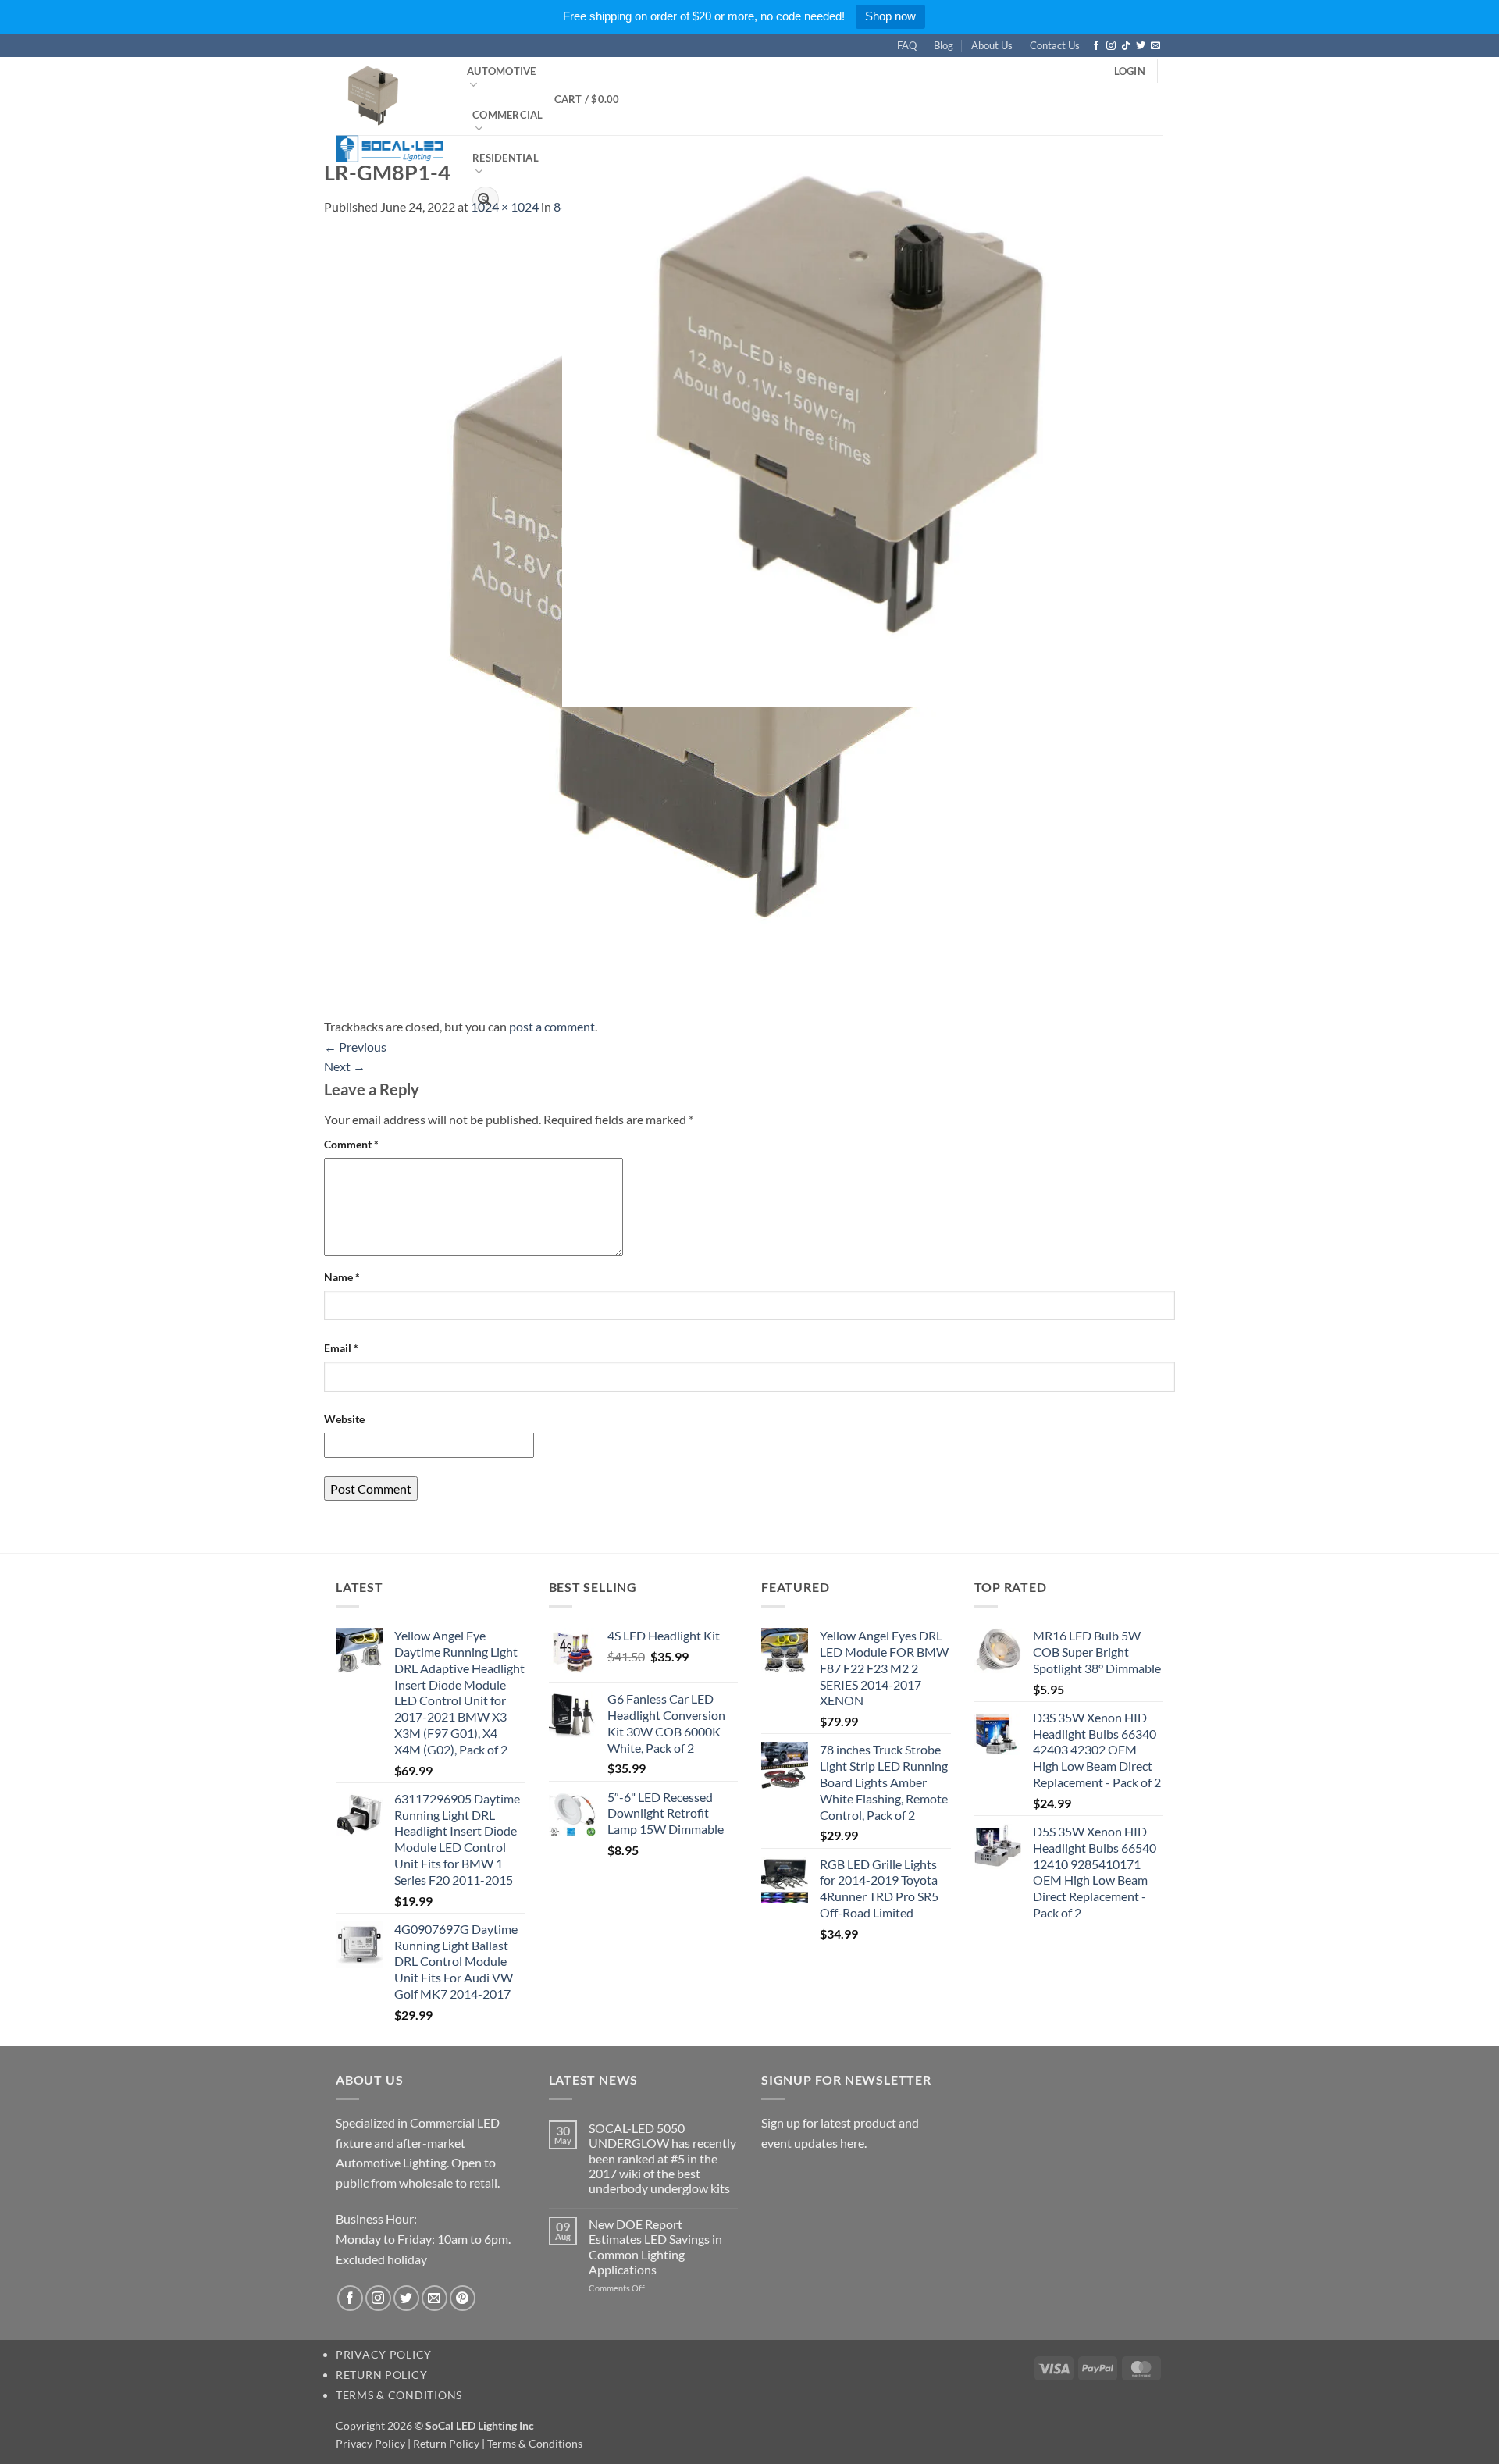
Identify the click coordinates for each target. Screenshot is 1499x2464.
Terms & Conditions (399, 2395)
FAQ (907, 45)
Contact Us (1055, 45)
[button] (1130, 71)
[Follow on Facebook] (1096, 46)
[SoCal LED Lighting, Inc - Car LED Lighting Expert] (390, 109)
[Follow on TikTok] (1126, 46)
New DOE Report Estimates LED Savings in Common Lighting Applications (655, 2247)
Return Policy (381, 2375)
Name (342, 1277)
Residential (506, 158)
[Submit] (484, 200)
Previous (355, 1047)
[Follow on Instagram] (1111, 46)
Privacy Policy (384, 2354)
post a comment (552, 1026)
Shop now (890, 16)
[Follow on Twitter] (1141, 46)
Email (341, 1348)
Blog (944, 45)
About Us (992, 45)
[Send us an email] (1155, 46)
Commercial (508, 115)
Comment (351, 1144)
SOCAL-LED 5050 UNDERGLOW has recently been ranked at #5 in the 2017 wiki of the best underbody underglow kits (662, 2158)
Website (344, 1419)
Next (345, 1066)
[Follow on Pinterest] (463, 2298)
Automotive (502, 71)
